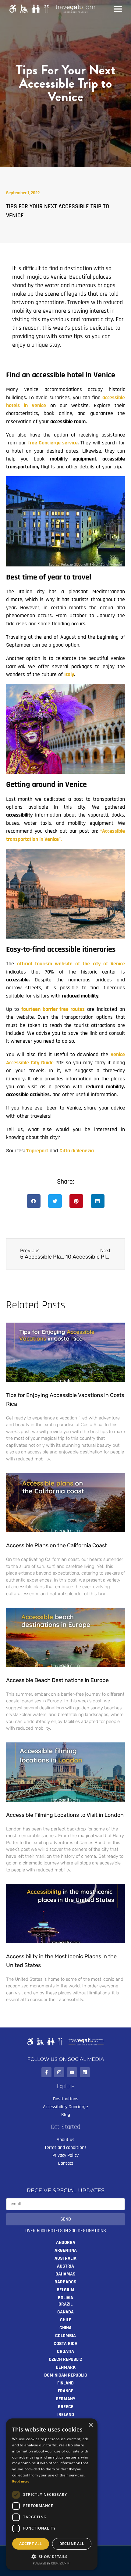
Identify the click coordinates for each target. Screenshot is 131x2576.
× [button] (91, 2425)
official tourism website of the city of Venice (71, 964)
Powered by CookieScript (52, 2564)
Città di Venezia (77, 1151)
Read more (21, 2481)
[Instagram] (59, 2072)
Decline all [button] (72, 2544)
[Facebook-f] (46, 2072)
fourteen (53, 1009)
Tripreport (37, 1151)
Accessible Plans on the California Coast (57, 1545)
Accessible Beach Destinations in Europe (57, 1680)
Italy (69, 675)
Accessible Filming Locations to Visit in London (65, 1815)
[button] (34, 1201)
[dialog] (52, 2494)
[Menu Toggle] (118, 9)
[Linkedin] (85, 2072)
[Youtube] (72, 2072)
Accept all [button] (31, 2544)
